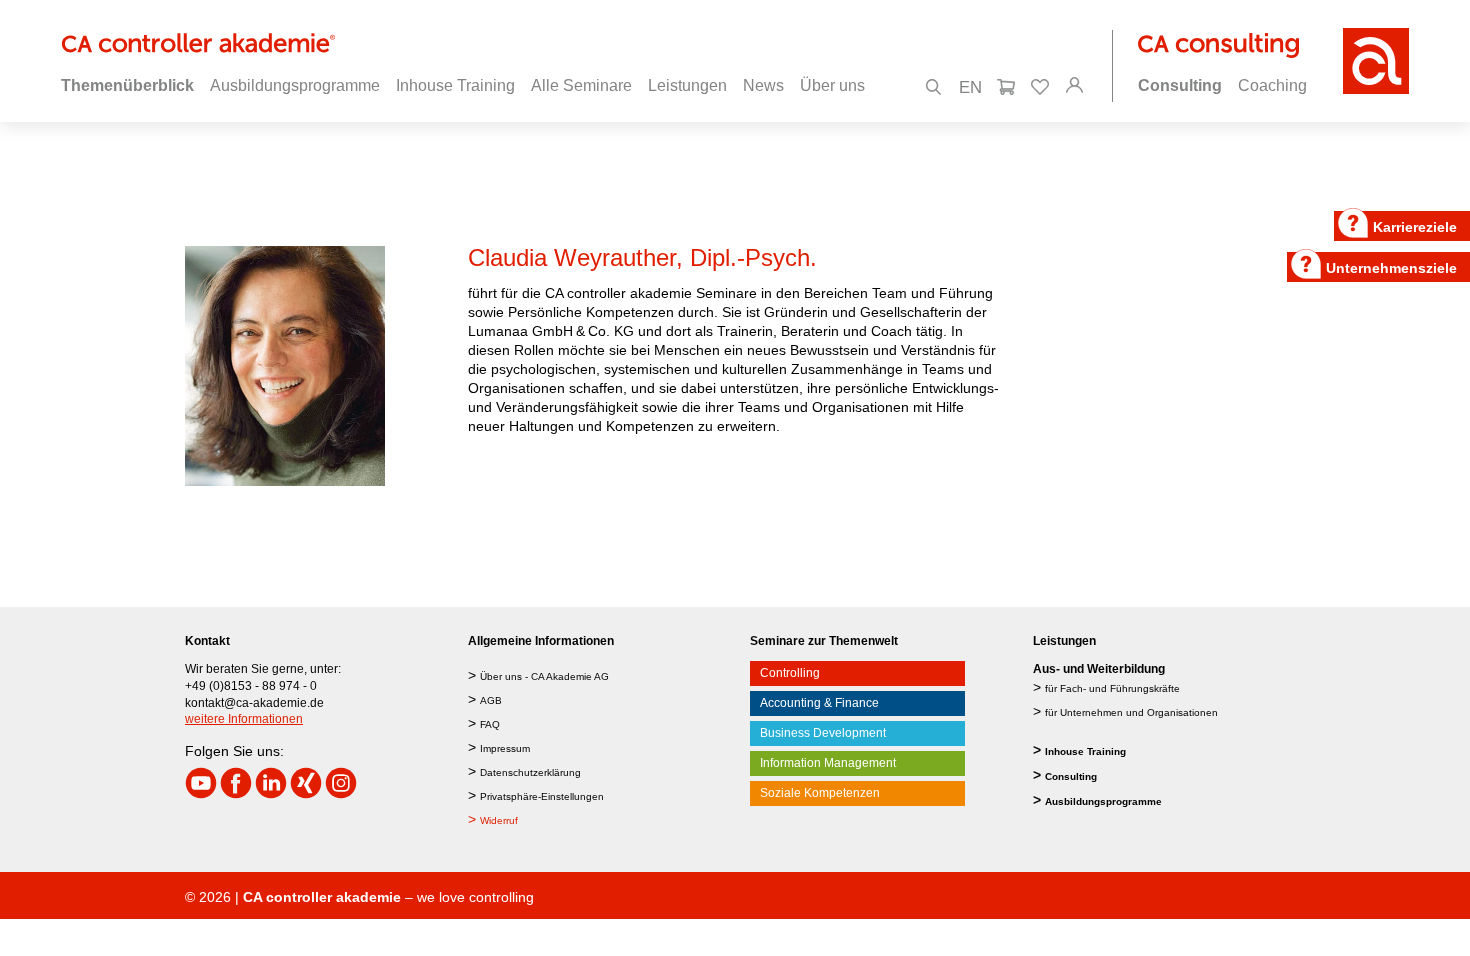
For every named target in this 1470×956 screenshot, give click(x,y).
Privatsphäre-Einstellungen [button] (542, 796)
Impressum (505, 748)
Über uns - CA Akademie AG (544, 676)
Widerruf (499, 820)
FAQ (490, 724)
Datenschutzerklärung (530, 772)
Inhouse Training (1085, 751)
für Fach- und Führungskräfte (1112, 688)
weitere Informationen (244, 719)
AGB (491, 700)
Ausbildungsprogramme (1103, 801)
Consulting (1071, 776)
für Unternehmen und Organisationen (1131, 712)
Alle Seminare (581, 85)
